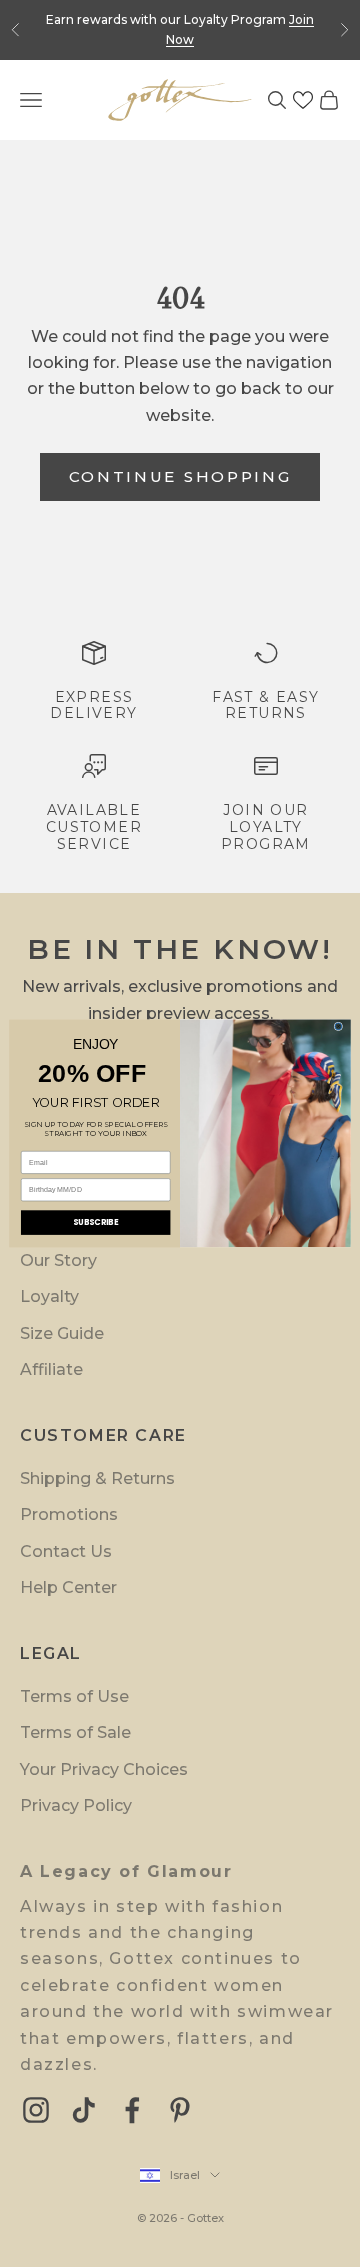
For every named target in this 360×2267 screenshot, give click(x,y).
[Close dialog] (338, 1026)
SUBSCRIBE (96, 1221)
